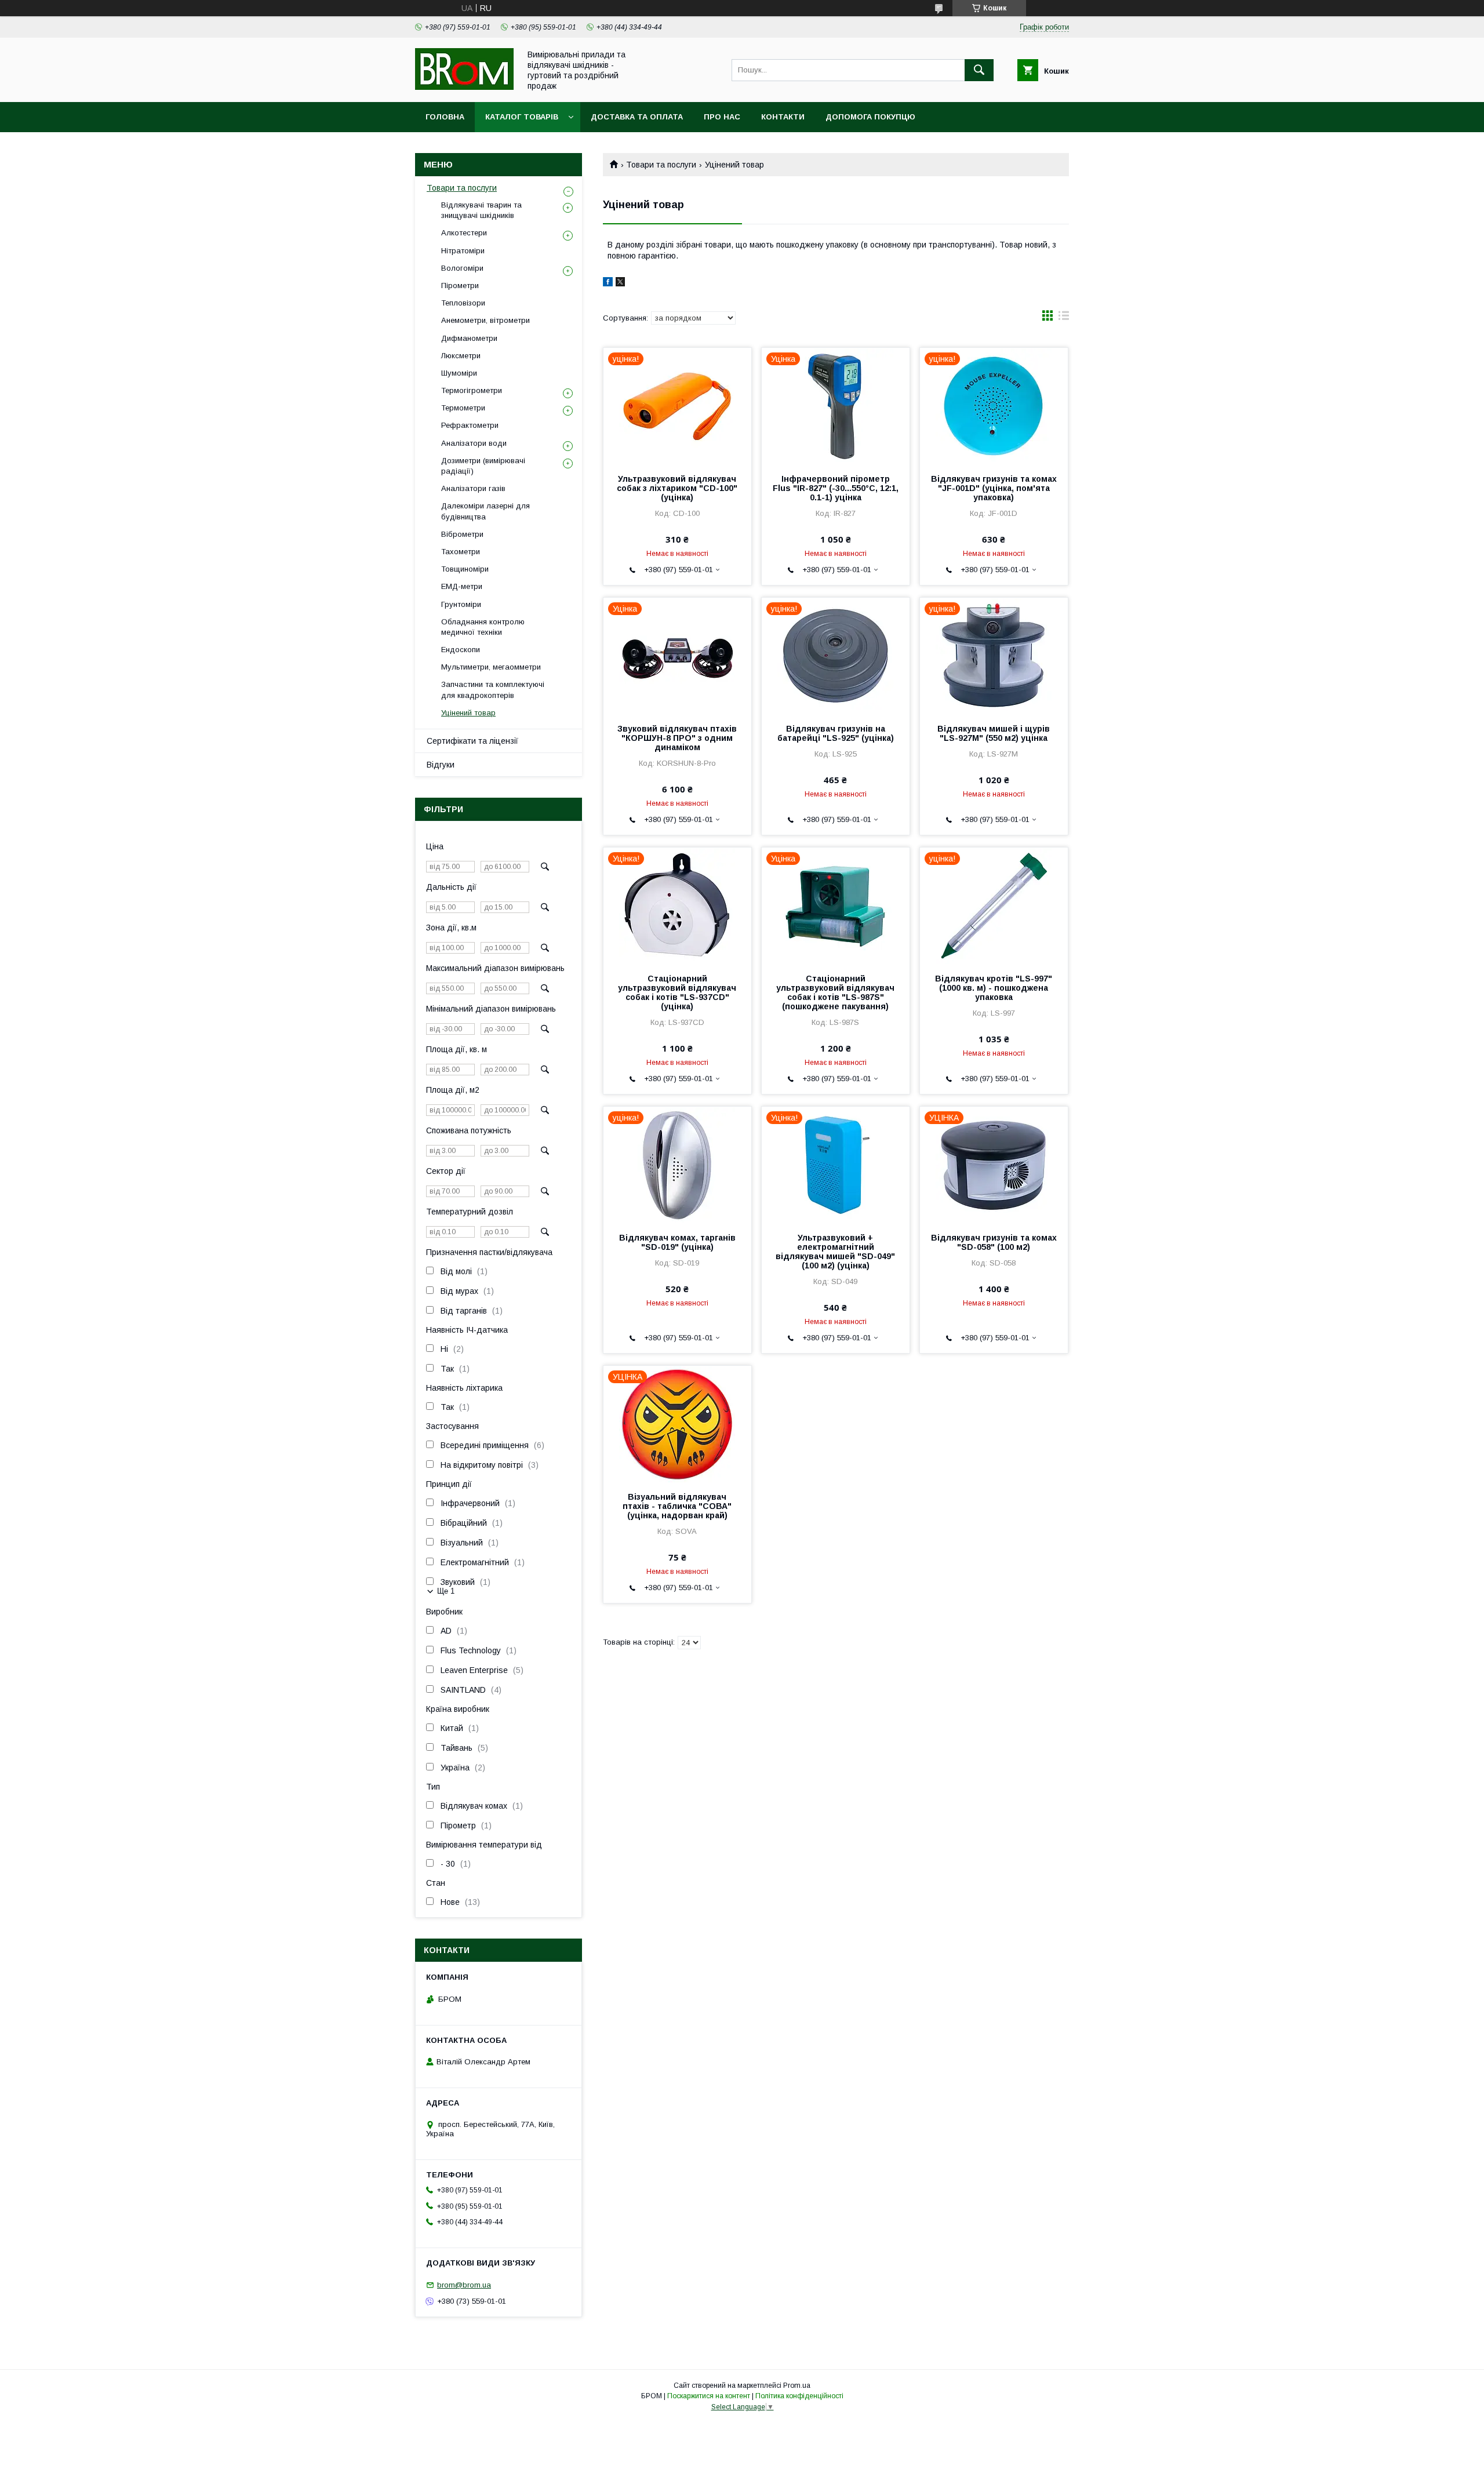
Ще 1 (446, 1591)
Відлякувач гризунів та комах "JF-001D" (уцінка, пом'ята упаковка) (994, 488)
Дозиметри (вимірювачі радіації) (483, 466)
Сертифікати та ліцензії (472, 741)
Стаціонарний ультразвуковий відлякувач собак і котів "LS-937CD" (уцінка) (677, 992)
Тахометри (461, 552)
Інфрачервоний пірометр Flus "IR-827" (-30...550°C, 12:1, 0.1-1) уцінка (836, 488)
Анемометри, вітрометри (485, 320)
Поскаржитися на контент (709, 2396)
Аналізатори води (474, 443)
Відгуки (441, 765)
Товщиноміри (465, 569)
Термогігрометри (472, 390)
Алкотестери (464, 233)
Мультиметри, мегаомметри (491, 667)
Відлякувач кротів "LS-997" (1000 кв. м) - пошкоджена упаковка (994, 988)
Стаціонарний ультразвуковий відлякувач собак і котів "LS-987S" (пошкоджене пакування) (835, 992)
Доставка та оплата (637, 117)
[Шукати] (979, 70)
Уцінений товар (468, 713)
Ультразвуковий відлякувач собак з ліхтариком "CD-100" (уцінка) (677, 488)
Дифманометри (469, 338)
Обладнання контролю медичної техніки (483, 627)
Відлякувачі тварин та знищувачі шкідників (481, 210)
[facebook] (608, 283)
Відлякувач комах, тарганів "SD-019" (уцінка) (677, 1242)
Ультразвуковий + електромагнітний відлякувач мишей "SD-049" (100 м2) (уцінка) (835, 1252)
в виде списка (1064, 318)
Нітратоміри (463, 251)
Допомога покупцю (870, 117)
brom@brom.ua (464, 2285)
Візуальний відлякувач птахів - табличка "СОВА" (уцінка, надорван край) (677, 1506)
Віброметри (462, 534)
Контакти (783, 117)
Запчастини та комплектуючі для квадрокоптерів (493, 690)
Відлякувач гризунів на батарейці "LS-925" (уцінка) (836, 733)
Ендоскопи (461, 650)
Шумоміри (459, 373)
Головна (445, 117)
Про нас (722, 117)
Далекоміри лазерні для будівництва (485, 511)
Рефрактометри (470, 425)
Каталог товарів (522, 117)
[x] (620, 283)
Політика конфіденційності (799, 2396)
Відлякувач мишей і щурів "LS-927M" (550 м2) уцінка (994, 733)
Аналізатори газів (473, 488)
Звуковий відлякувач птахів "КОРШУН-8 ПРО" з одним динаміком (677, 738)
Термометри (463, 408)
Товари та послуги (661, 165)
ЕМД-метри (462, 586)
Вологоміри (462, 268)
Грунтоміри (461, 604)
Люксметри (461, 356)
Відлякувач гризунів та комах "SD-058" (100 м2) (994, 1242)
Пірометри (460, 286)
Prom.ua (797, 2386)
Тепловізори (463, 303)
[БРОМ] (464, 87)
